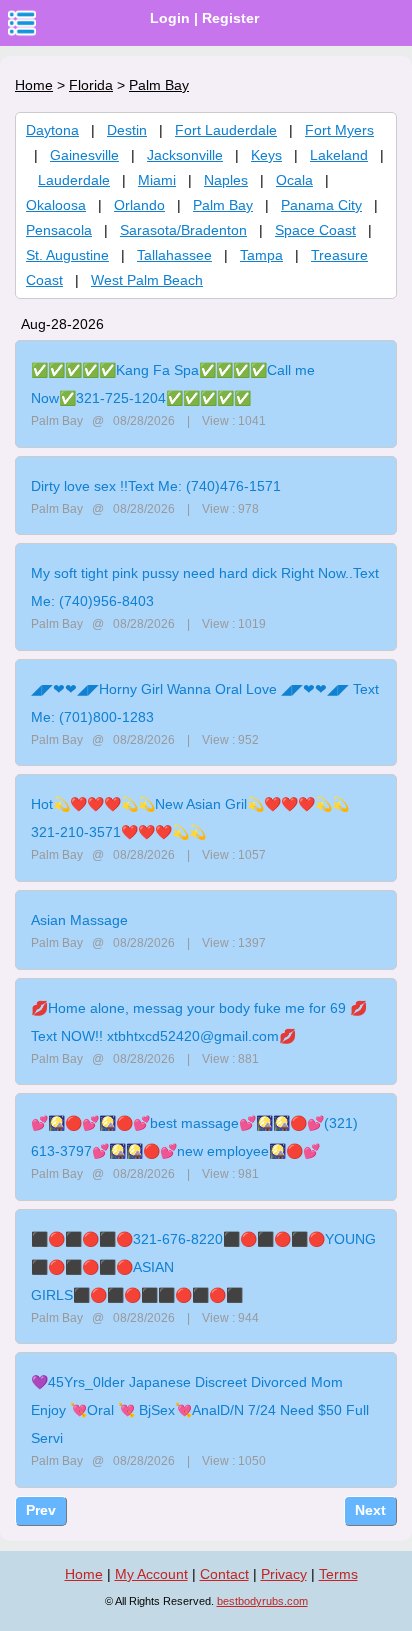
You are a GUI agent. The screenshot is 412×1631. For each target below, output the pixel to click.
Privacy (284, 1574)
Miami (157, 180)
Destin (127, 130)
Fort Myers (339, 130)
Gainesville (84, 155)
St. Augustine (67, 255)
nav (22, 23)
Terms (338, 1574)
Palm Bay (223, 205)
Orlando (139, 205)
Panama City (321, 205)
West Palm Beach (147, 280)
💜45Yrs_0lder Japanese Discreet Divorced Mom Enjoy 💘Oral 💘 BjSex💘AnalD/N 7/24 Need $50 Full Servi (200, 1410)
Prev (41, 1510)
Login (170, 18)
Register (230, 18)
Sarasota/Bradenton (183, 230)
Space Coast (315, 230)
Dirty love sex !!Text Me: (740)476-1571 (156, 486)
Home (34, 85)
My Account (151, 1574)
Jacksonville (185, 155)
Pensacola (59, 230)
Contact (224, 1574)
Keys (266, 155)
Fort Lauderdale (226, 130)
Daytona (52, 130)
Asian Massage (79, 920)
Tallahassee (174, 255)
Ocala (294, 180)
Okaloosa (56, 205)
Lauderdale (74, 180)
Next (370, 1510)
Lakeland (339, 155)
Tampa (261, 255)
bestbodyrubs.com (262, 1601)
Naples (226, 180)
